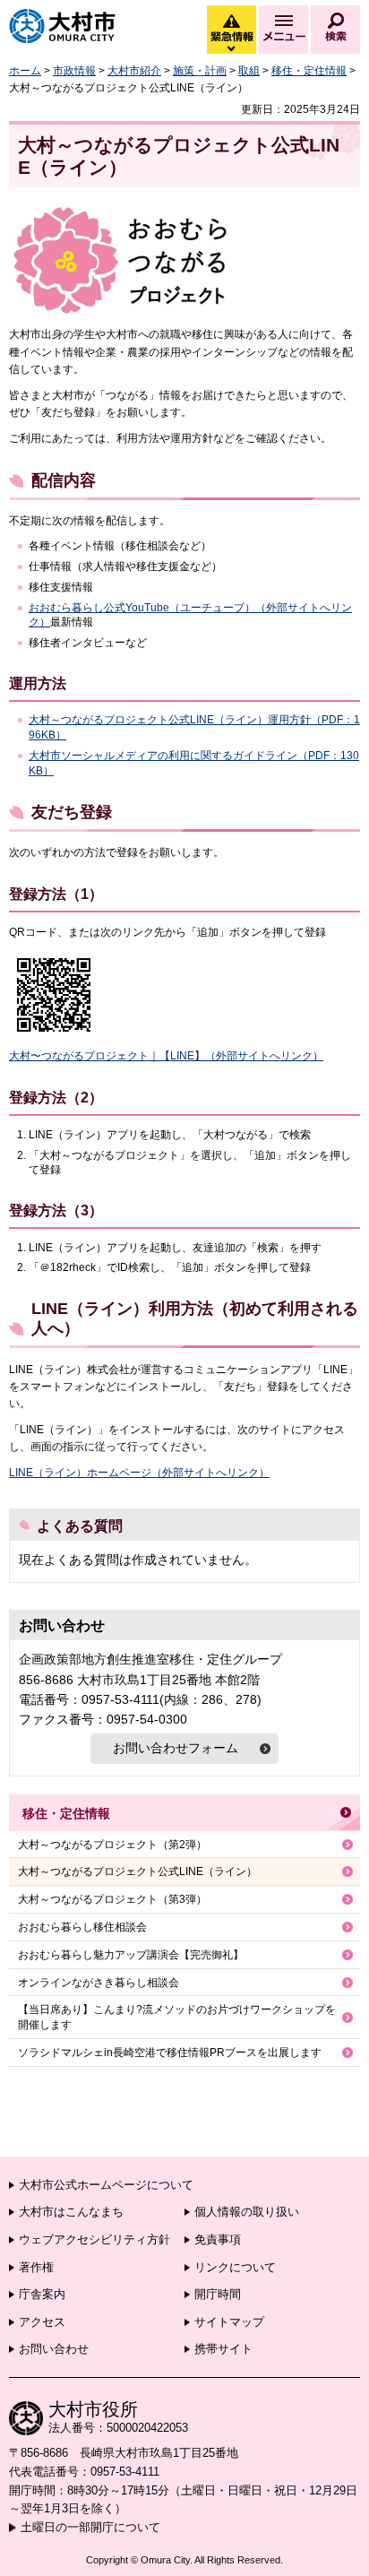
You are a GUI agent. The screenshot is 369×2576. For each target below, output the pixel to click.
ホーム (25, 71)
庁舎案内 (42, 2294)
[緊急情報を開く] (230, 49)
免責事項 (218, 2239)
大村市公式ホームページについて (106, 2185)
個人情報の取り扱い (247, 2212)
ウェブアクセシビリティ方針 (94, 2239)
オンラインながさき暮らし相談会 (99, 1983)
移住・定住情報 (309, 71)
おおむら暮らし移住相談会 (82, 1927)
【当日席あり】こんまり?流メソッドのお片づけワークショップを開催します (177, 2017)
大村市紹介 (134, 71)
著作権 (36, 2267)
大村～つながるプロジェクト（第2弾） (112, 1845)
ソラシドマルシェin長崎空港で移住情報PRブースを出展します (170, 2053)
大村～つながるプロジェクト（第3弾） (112, 1899)
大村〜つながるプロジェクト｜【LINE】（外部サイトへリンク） (166, 1056)
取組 (249, 71)
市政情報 (74, 71)
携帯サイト (223, 2349)
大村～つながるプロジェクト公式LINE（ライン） (137, 1871)
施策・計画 (200, 71)
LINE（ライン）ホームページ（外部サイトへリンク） (139, 1473)
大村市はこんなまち (71, 2212)
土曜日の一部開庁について (90, 2527)
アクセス (42, 2322)
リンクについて (235, 2267)
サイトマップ (229, 2322)
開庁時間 (218, 2294)
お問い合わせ (54, 2349)
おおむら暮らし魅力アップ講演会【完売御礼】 (131, 1955)
